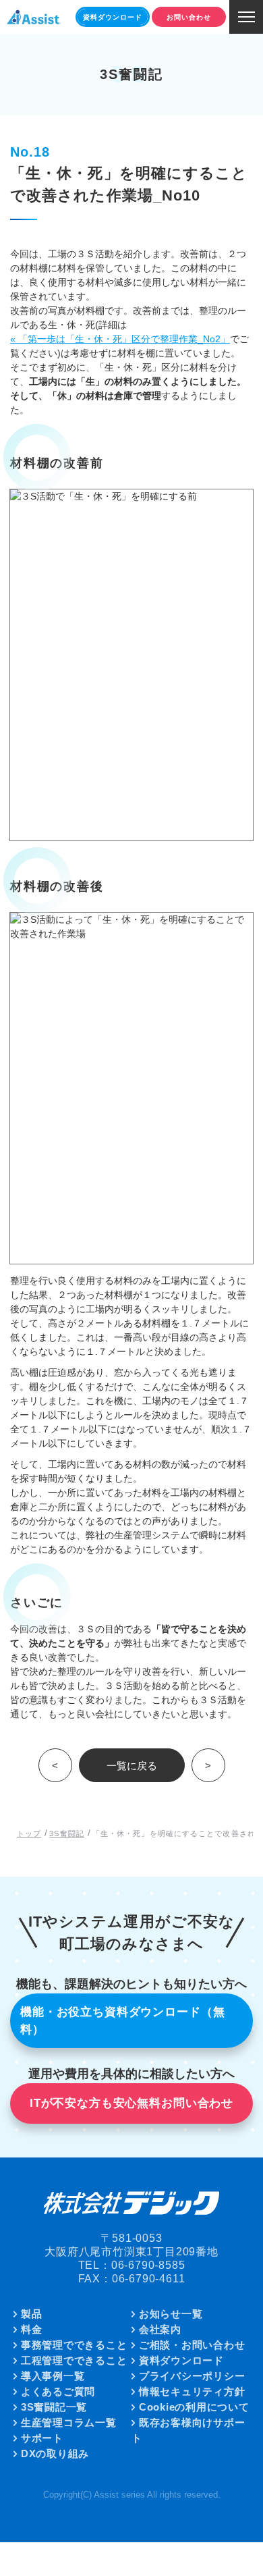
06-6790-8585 (148, 2265)
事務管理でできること (74, 2345)
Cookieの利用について (194, 2407)
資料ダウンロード (181, 2360)
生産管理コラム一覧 (69, 2422)
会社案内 (160, 2329)
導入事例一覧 (53, 2376)
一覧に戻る (132, 1766)
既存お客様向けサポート (188, 2430)
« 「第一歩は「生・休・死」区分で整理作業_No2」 (120, 339)
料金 (32, 2329)
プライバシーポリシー (192, 2376)
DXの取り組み (55, 2453)
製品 (32, 2314)
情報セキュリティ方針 (192, 2391)
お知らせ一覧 (171, 2314)
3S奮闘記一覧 (54, 2407)
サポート (42, 2438)
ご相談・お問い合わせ (192, 2345)
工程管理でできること (74, 2360)
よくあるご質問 (58, 2391)
